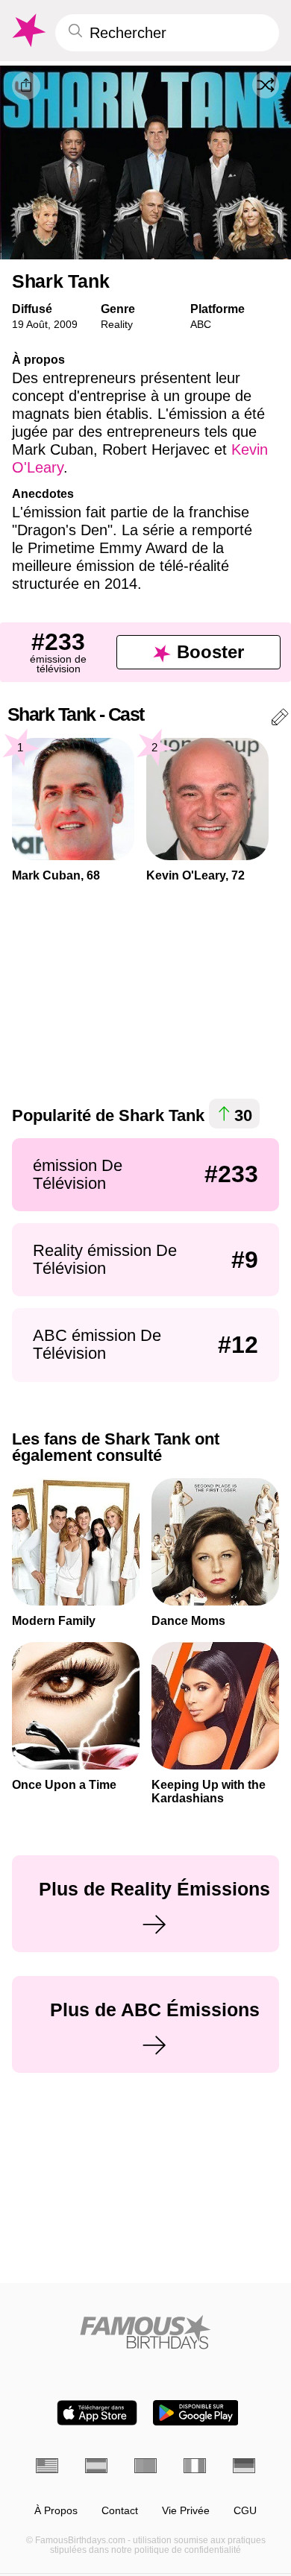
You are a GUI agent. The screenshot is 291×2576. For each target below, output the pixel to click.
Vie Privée (186, 2511)
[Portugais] (145, 2466)
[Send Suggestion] (280, 720)
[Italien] (195, 2466)
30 (243, 1115)
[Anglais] (47, 2466)
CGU (245, 2511)
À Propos (56, 2511)
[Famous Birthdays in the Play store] (196, 2413)
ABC (201, 324)
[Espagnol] (96, 2466)
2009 (66, 324)
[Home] (145, 2332)
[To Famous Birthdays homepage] (28, 31)
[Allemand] (244, 2466)
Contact (120, 2511)
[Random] (266, 85)
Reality (117, 324)
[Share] (26, 86)
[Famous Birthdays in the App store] (97, 2413)
